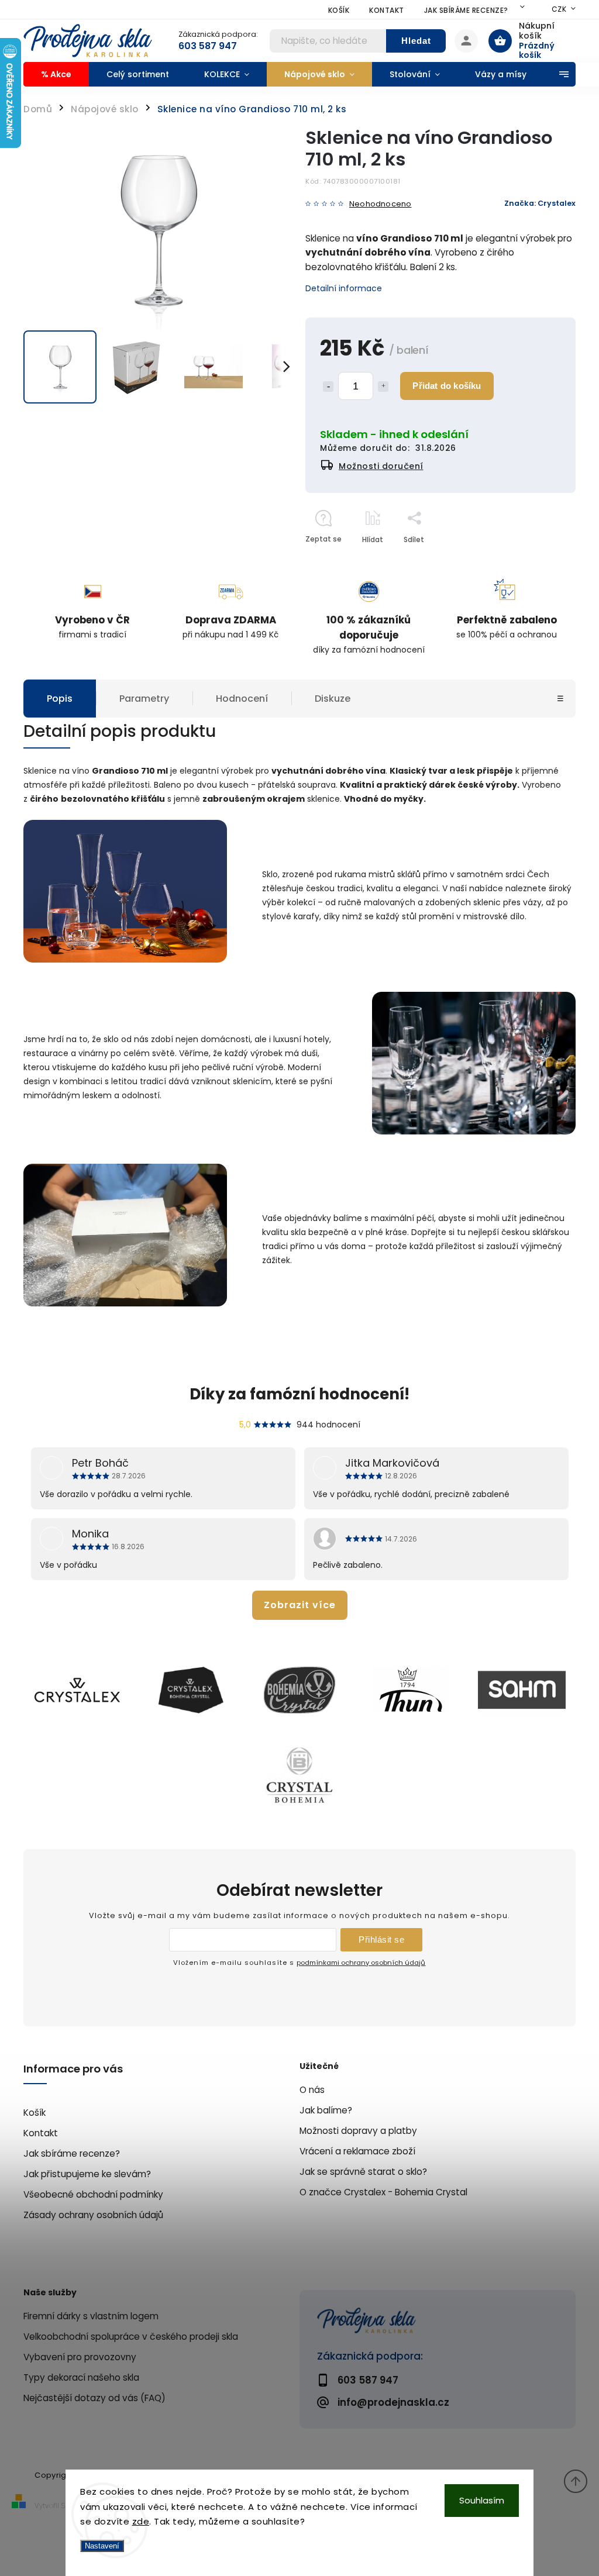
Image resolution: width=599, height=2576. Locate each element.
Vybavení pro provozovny (80, 2357)
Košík (339, 10)
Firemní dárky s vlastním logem (91, 2316)
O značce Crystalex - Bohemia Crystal (383, 2192)
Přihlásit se (381, 1939)
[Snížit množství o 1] (328, 387)
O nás (312, 2090)
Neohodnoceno (380, 204)
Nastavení (102, 2546)
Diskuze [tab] (333, 699)
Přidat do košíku (447, 386)
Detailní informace (344, 288)
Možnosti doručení (381, 466)
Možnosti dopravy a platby (358, 2131)
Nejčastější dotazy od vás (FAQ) (94, 2398)
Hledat (416, 41)
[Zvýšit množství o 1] (383, 387)
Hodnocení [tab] (242, 699)
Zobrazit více (300, 1605)
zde (141, 2521)
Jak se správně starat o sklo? (363, 2172)
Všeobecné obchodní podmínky (93, 2194)
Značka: (540, 203)
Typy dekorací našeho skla (81, 2377)
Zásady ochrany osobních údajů (93, 2215)
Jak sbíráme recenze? (466, 10)
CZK (559, 9)
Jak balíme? (326, 2110)
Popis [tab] (60, 699)
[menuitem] (56, 74)
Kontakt (387, 10)
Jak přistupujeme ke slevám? (87, 2174)
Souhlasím (482, 2500)
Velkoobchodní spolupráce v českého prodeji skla (131, 2337)
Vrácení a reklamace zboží (357, 2151)
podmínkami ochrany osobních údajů (361, 1963)
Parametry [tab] (144, 699)
